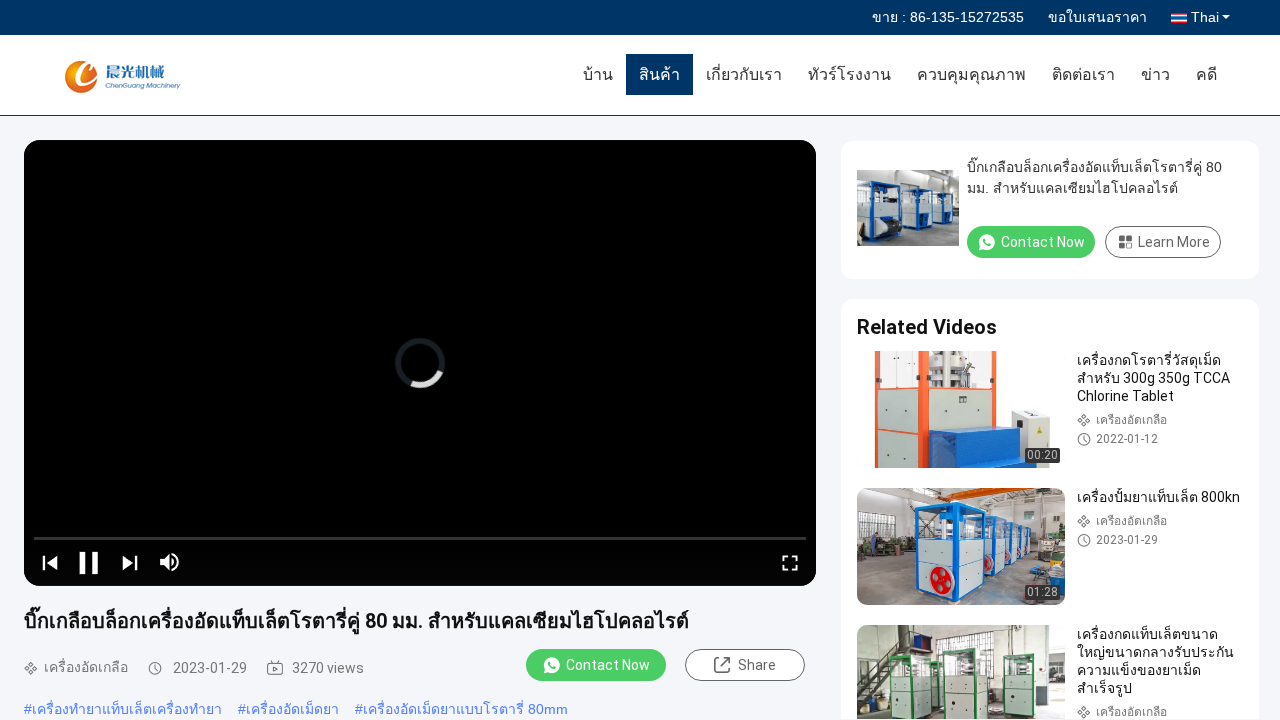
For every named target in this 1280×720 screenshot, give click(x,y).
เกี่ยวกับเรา (744, 74)
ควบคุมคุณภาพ (971, 74)
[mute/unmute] (170, 562)
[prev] (50, 562)
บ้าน (598, 74)
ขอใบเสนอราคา (1097, 17)
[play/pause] (90, 562)
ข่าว (1155, 74)
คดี (1206, 74)
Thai (1205, 17)
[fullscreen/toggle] (790, 562)
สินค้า (659, 74)
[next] (130, 562)
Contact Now (608, 665)
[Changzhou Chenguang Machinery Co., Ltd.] (165, 75)
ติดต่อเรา (1083, 74)
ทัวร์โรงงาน (849, 74)
